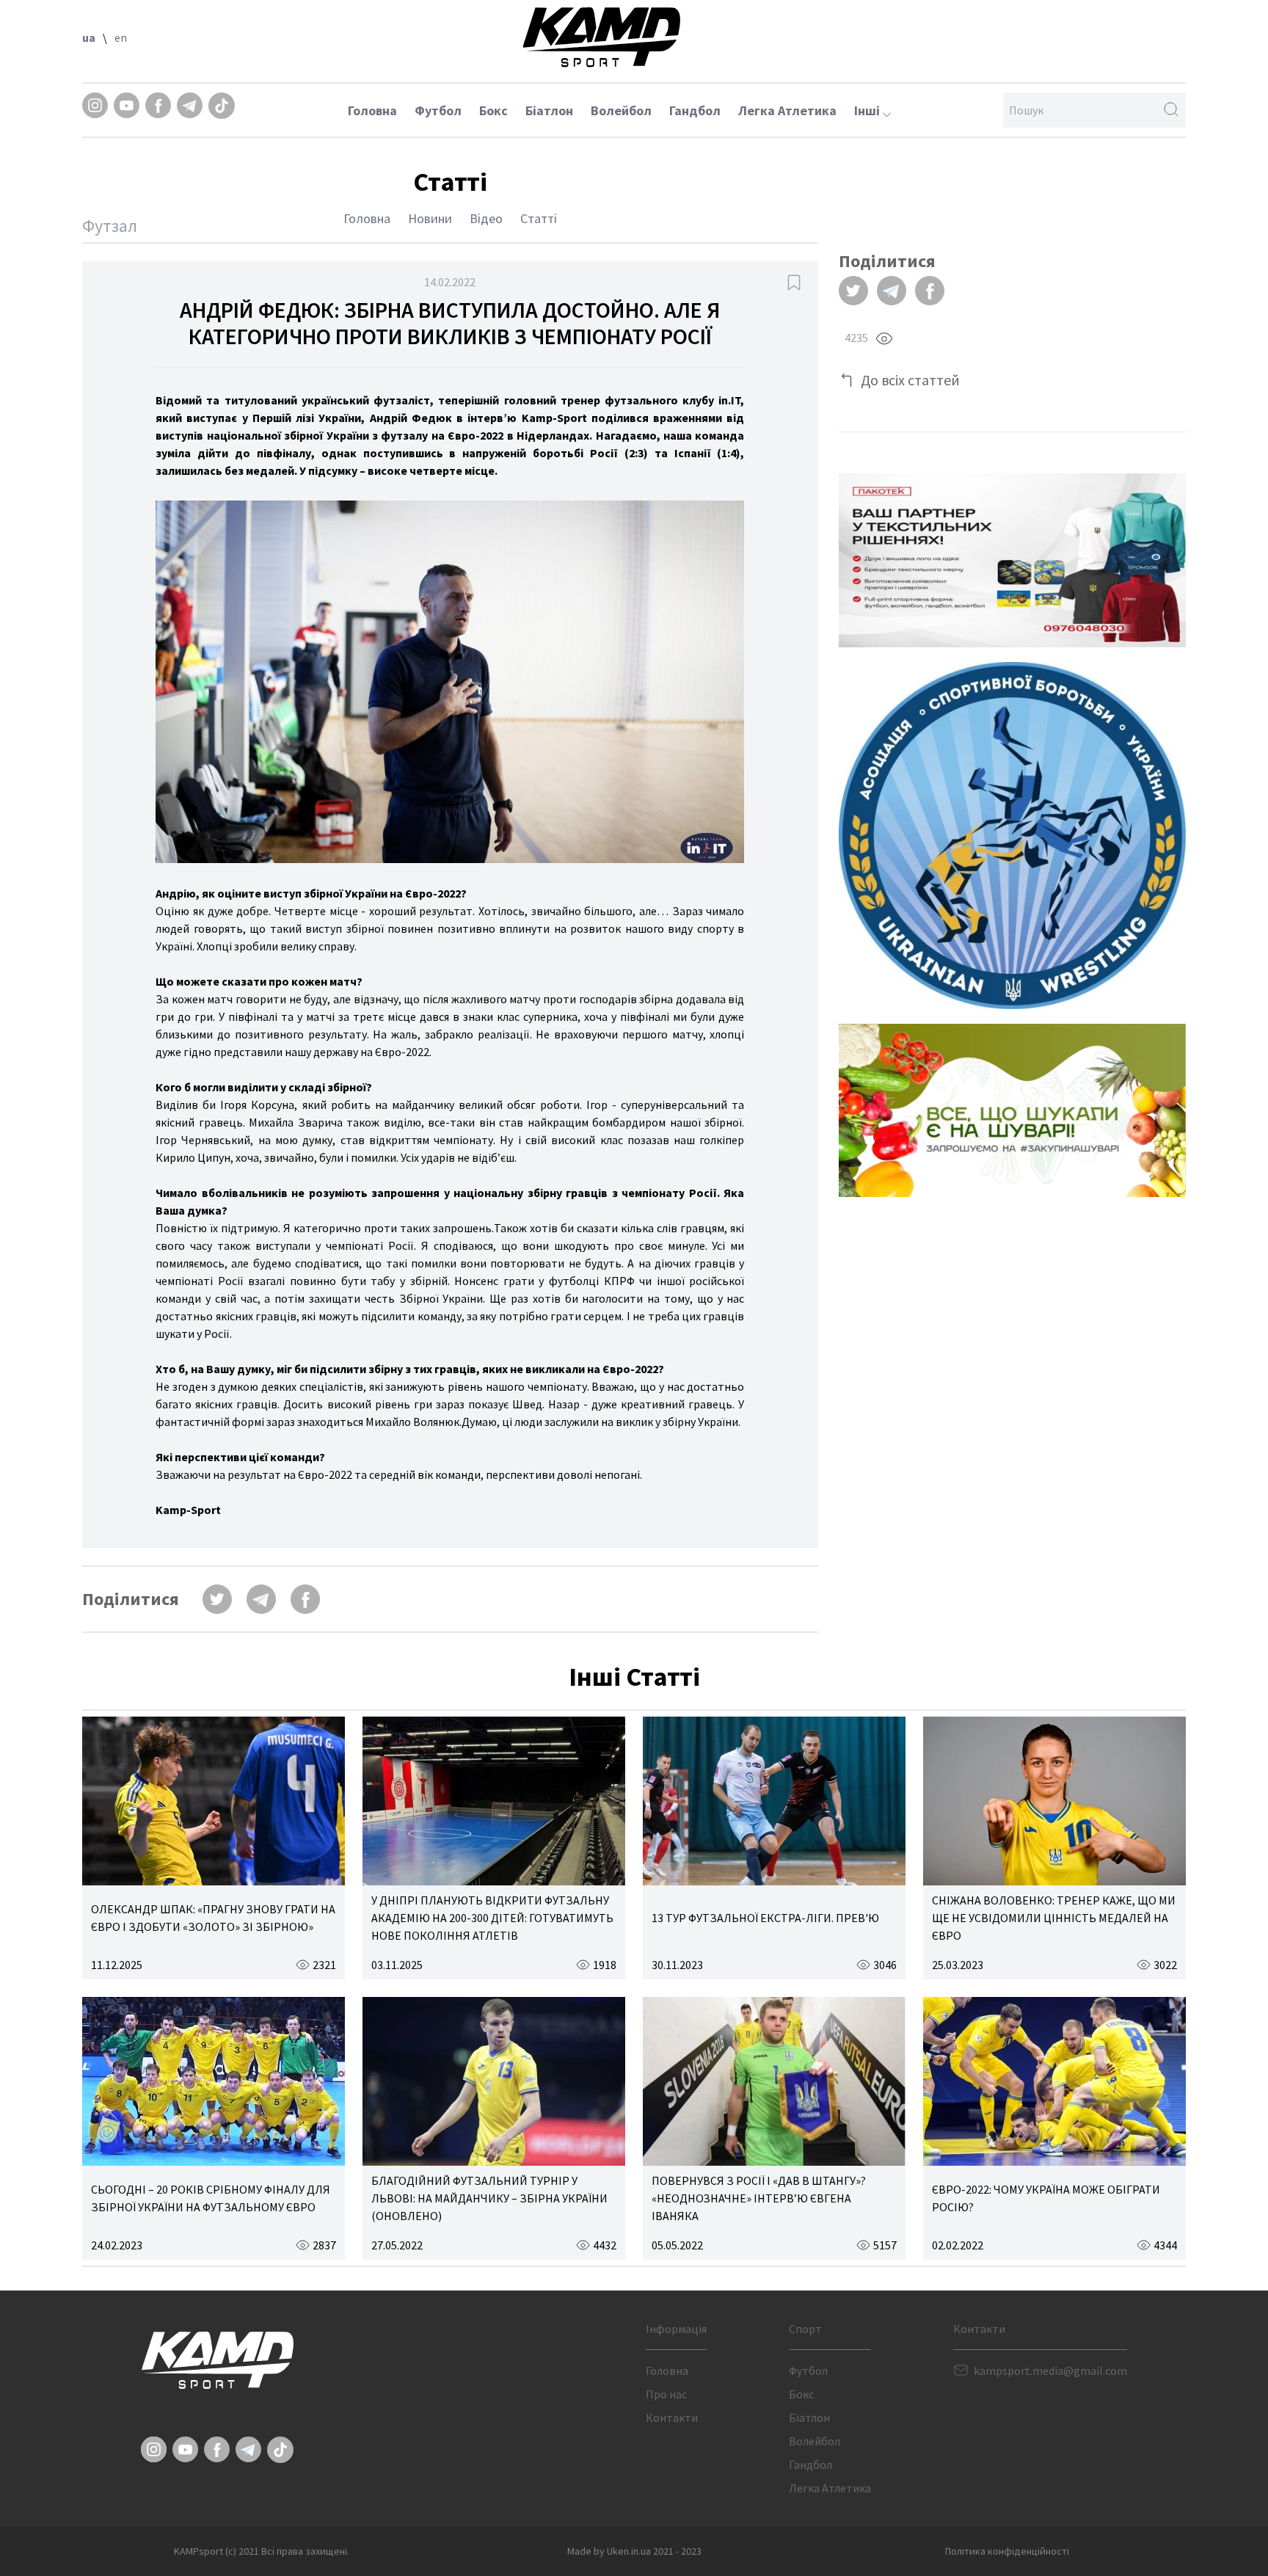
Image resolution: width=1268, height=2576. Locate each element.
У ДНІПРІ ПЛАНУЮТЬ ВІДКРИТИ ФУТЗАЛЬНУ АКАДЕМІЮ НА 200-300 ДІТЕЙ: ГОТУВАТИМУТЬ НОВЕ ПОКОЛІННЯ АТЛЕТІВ (492, 1918)
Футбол (438, 110)
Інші (868, 110)
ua (89, 37)
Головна (372, 110)
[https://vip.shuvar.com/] (1012, 1110)
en (121, 37)
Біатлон (549, 110)
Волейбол (621, 110)
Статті (539, 218)
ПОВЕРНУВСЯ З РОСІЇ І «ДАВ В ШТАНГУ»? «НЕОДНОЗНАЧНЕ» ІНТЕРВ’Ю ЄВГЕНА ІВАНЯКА (759, 2198)
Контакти (672, 2417)
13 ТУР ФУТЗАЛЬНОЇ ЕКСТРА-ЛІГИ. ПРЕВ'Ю (765, 1918)
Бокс (493, 110)
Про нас (666, 2394)
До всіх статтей (910, 380)
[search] (1171, 110)
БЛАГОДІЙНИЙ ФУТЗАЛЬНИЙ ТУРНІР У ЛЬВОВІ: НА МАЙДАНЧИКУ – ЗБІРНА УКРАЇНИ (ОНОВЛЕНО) (489, 2198)
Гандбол (695, 110)
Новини (430, 218)
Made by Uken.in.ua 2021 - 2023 (634, 2551)
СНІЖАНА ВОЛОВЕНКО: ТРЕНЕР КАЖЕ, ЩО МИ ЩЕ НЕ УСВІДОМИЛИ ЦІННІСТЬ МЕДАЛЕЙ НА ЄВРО (1054, 1918)
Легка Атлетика (787, 110)
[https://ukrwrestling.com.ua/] (1012, 836)
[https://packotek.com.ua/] (1012, 560)
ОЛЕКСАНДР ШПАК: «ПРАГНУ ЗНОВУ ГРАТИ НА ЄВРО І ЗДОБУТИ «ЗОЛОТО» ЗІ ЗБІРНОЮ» (213, 1918)
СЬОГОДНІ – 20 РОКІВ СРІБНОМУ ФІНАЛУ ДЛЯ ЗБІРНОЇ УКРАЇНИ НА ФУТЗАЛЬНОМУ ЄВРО (211, 2198)
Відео (486, 218)
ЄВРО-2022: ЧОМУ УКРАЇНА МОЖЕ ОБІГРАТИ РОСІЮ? (1046, 2198)
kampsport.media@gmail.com (1050, 2371)
